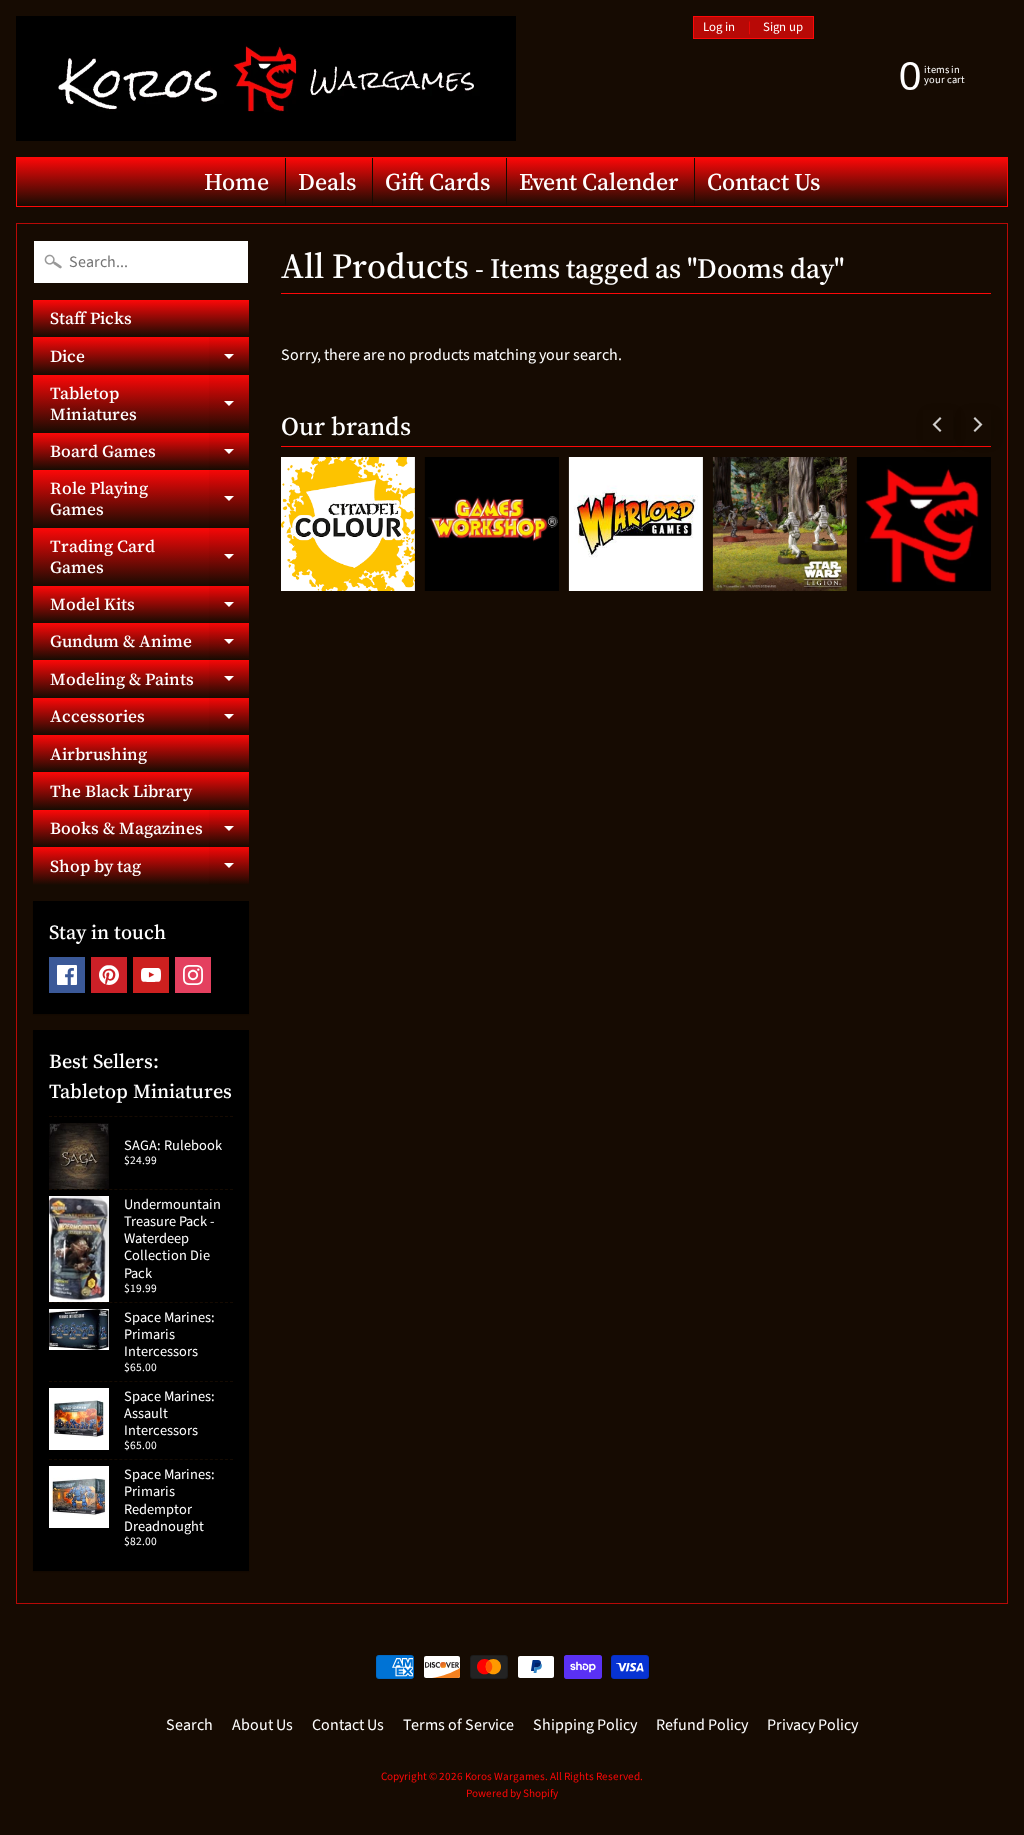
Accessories (149, 719)
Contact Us (763, 181)
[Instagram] (193, 975)
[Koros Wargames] (266, 78)
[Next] (976, 425)
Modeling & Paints (149, 682)
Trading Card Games (149, 557)
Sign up (783, 27)
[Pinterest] (109, 975)
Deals (327, 181)
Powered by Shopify (512, 1793)
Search (189, 1725)
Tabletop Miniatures (149, 404)
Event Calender (598, 181)
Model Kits (149, 607)
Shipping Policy (585, 1725)
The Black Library (121, 791)
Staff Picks (91, 318)
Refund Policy (702, 1725)
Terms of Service (458, 1725)
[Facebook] (67, 975)
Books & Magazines (149, 831)
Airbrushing (98, 754)
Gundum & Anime (149, 644)
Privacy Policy (812, 1725)
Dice (149, 359)
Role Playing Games (149, 499)
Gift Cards (437, 181)
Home (236, 181)
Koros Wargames (505, 1776)
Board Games (149, 454)
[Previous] (938, 425)
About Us (262, 1725)
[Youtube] (151, 975)
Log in (719, 27)
